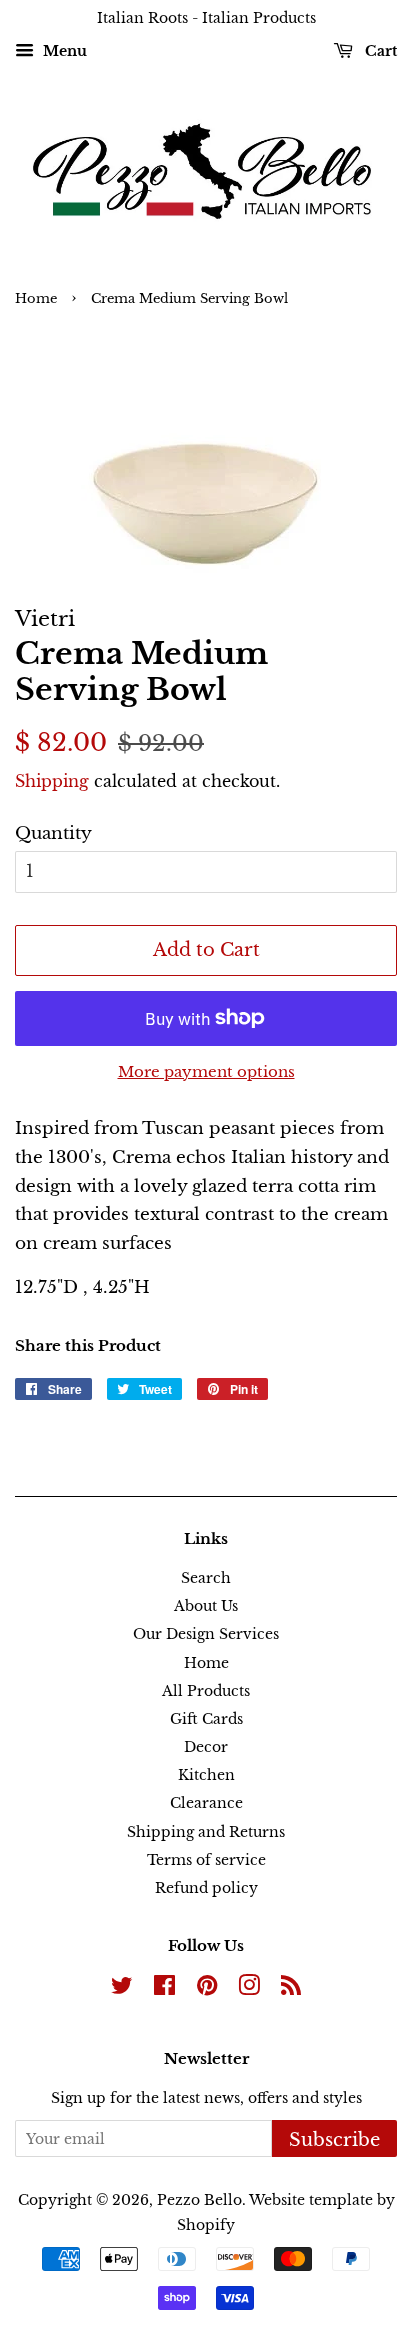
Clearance (206, 1803)
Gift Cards (206, 1719)
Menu (63, 51)
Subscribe (334, 2140)
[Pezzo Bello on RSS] (291, 1989)
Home (36, 298)
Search (206, 1578)
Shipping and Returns (206, 1832)
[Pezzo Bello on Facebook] (164, 1989)
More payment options (206, 1071)
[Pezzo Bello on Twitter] (122, 1989)
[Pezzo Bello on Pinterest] (207, 1989)
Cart (379, 51)
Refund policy (206, 1888)
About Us (206, 1606)
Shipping (52, 781)
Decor (206, 1747)
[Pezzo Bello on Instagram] (249, 1989)
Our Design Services (206, 1634)
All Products (206, 1691)
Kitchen (206, 1775)
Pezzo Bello (199, 2200)
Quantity (53, 833)
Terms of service (206, 1860)
